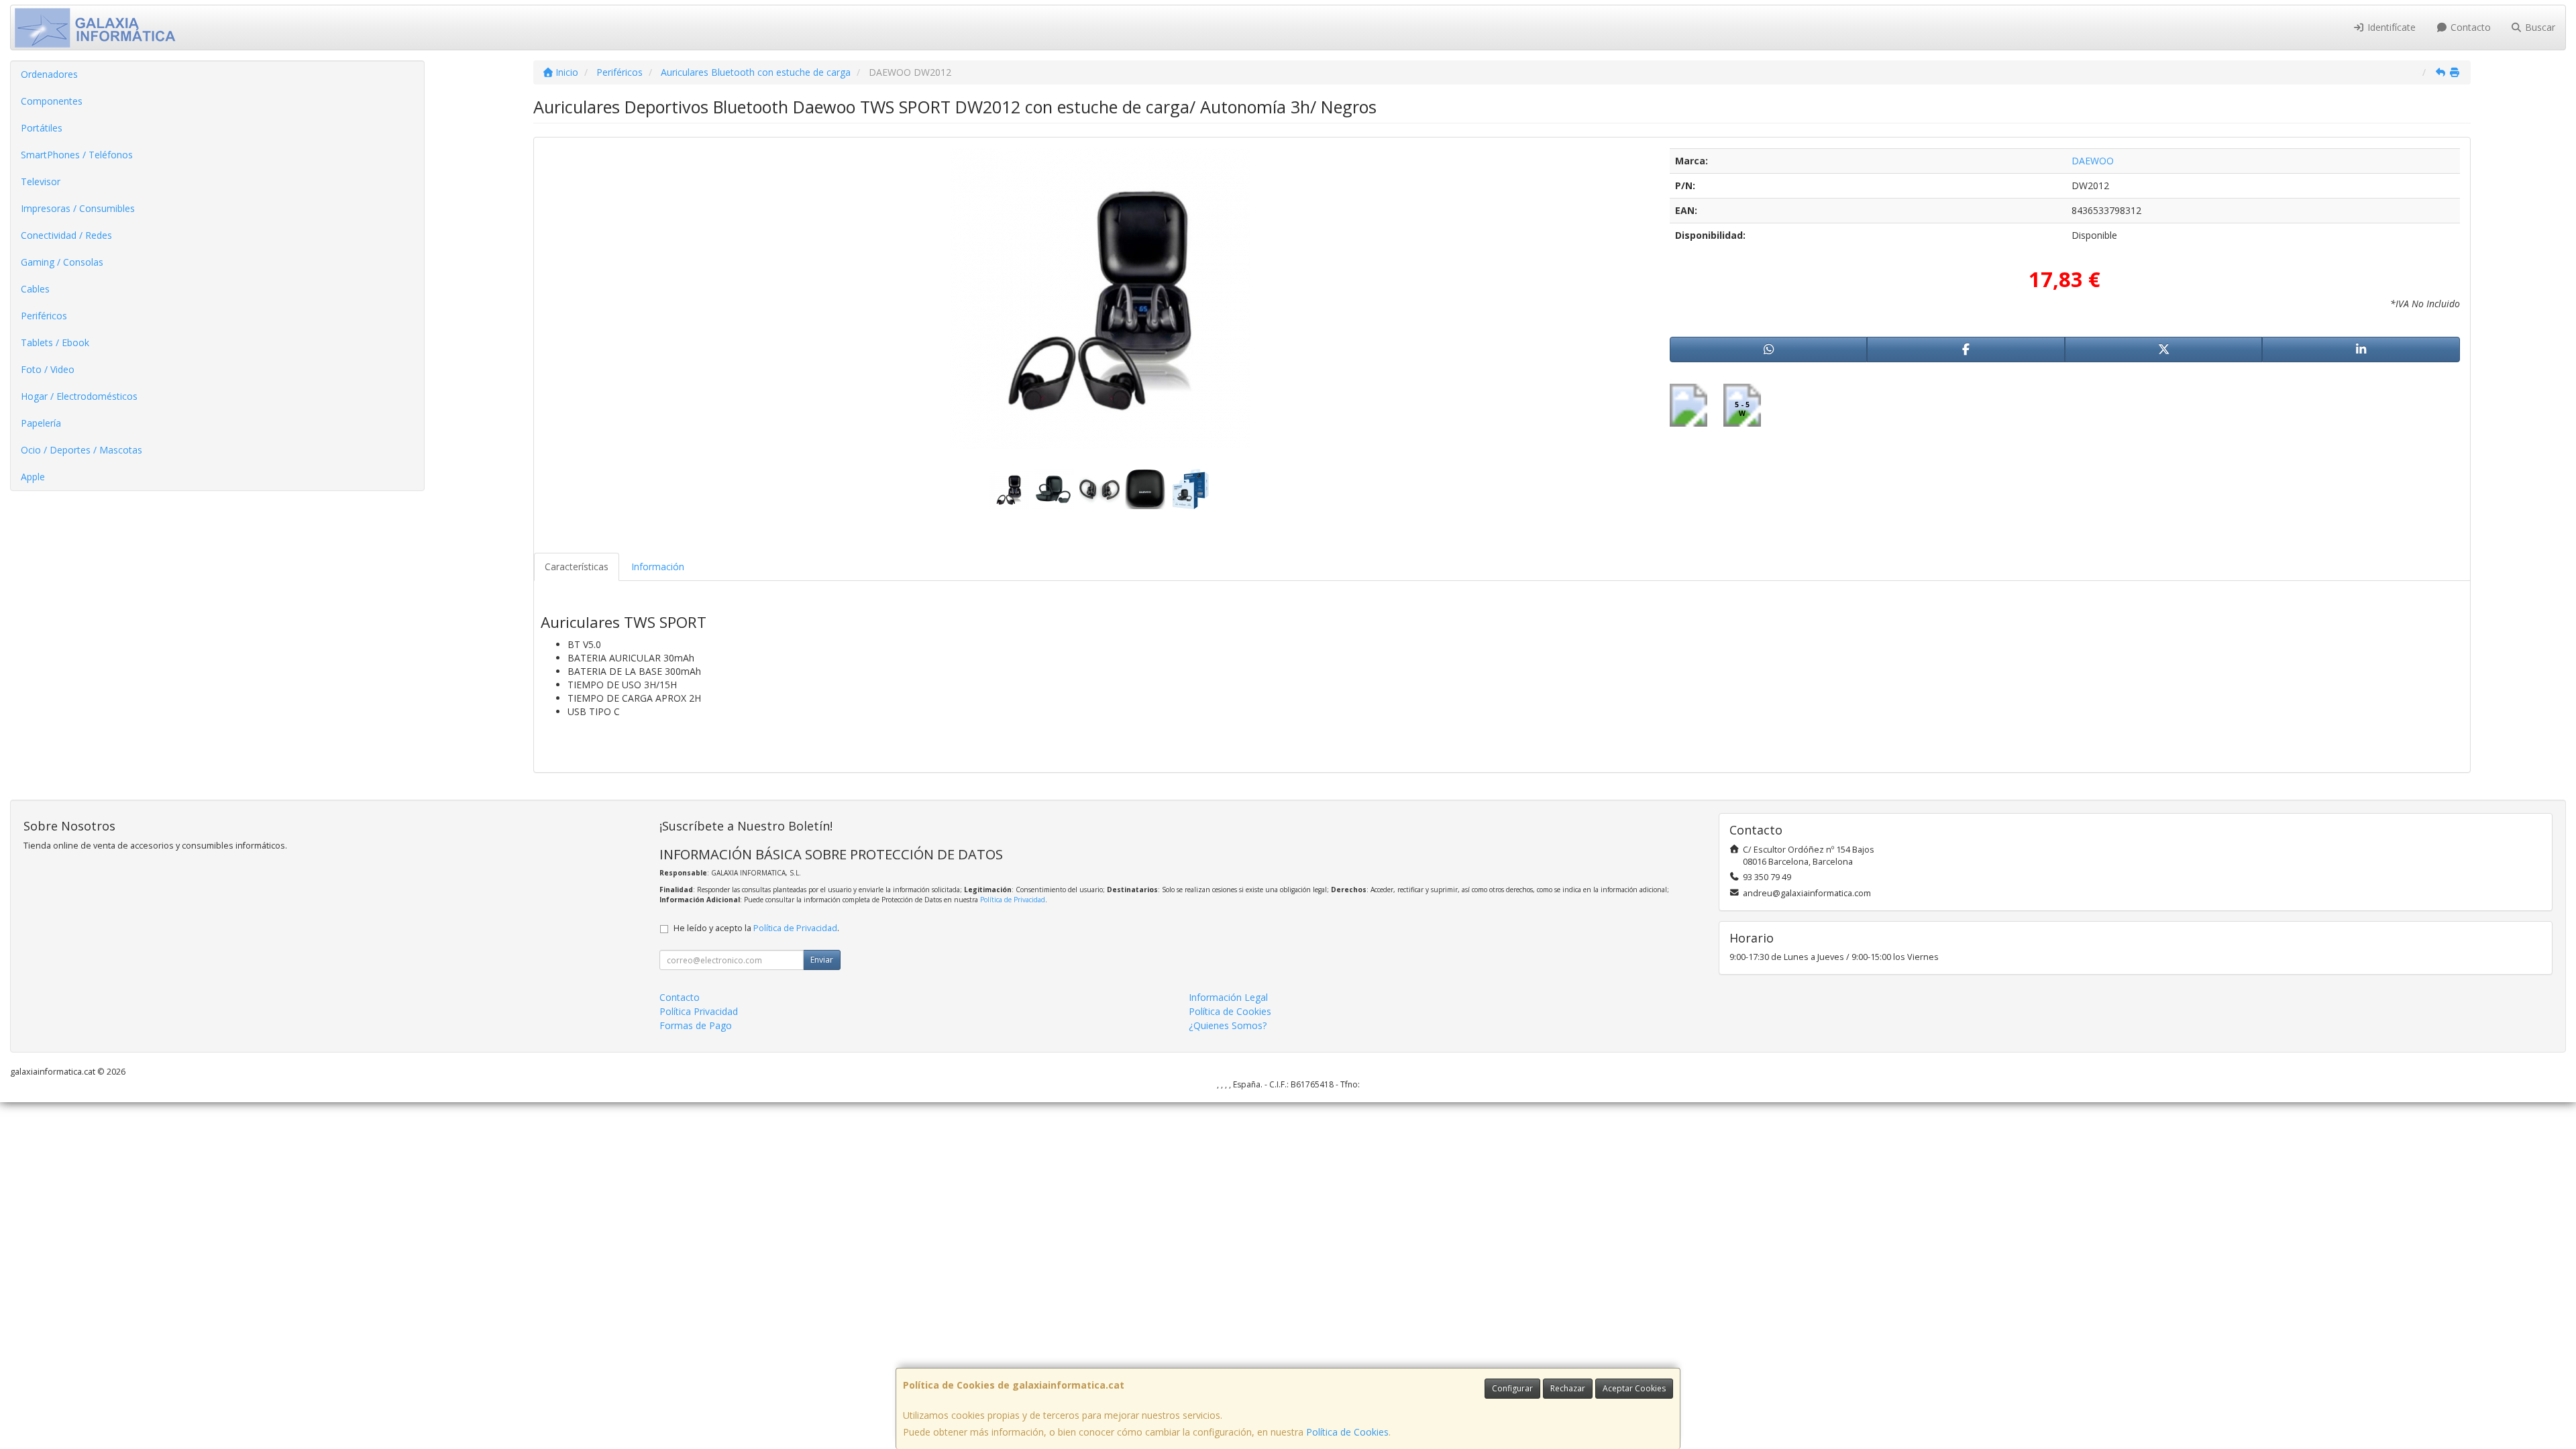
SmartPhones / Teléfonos (77, 155)
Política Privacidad (699, 1011)
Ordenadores (49, 74)
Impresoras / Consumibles (78, 208)
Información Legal (1228, 997)
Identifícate (2390, 27)
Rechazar (1568, 1388)
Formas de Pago (696, 1025)
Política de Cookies (1347, 1432)
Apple (33, 477)
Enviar (822, 960)
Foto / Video (48, 369)
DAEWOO (2093, 161)
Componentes (52, 101)
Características (577, 567)
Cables (35, 289)
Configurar (1512, 1388)
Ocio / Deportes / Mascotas (82, 450)
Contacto (2469, 27)
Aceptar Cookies (1634, 1388)
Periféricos (44, 316)
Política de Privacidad (1013, 900)
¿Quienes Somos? (1228, 1025)
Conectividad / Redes (66, 235)
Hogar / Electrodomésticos (79, 396)
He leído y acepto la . (756, 928)
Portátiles (42, 128)
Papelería (41, 423)
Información (658, 567)
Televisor (41, 181)
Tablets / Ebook (55, 342)
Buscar (2539, 27)
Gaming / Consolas (62, 262)
